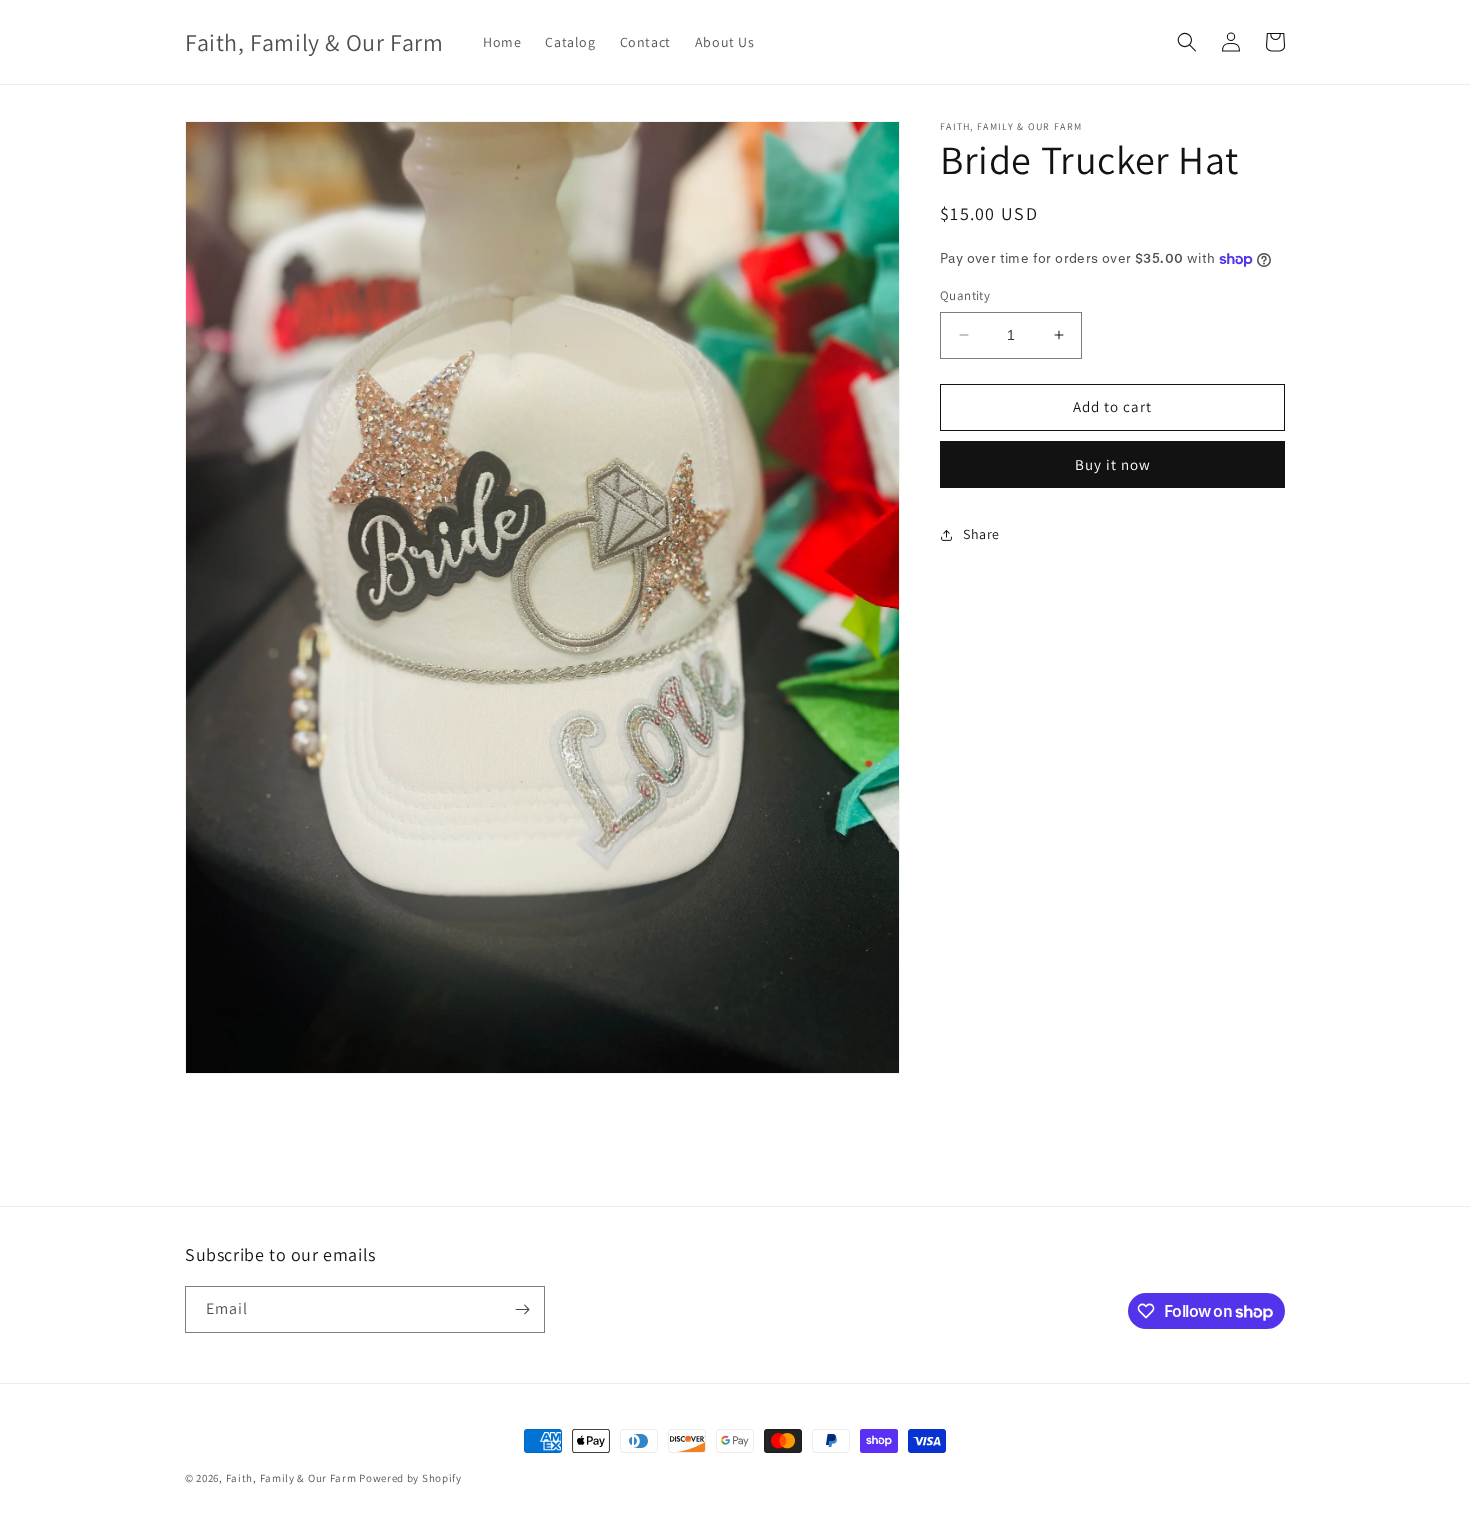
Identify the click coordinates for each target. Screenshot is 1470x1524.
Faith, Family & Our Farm (291, 1478)
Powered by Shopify (410, 1478)
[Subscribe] (522, 1309)
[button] (1187, 42)
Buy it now (1113, 464)
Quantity (965, 295)
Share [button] (981, 534)
